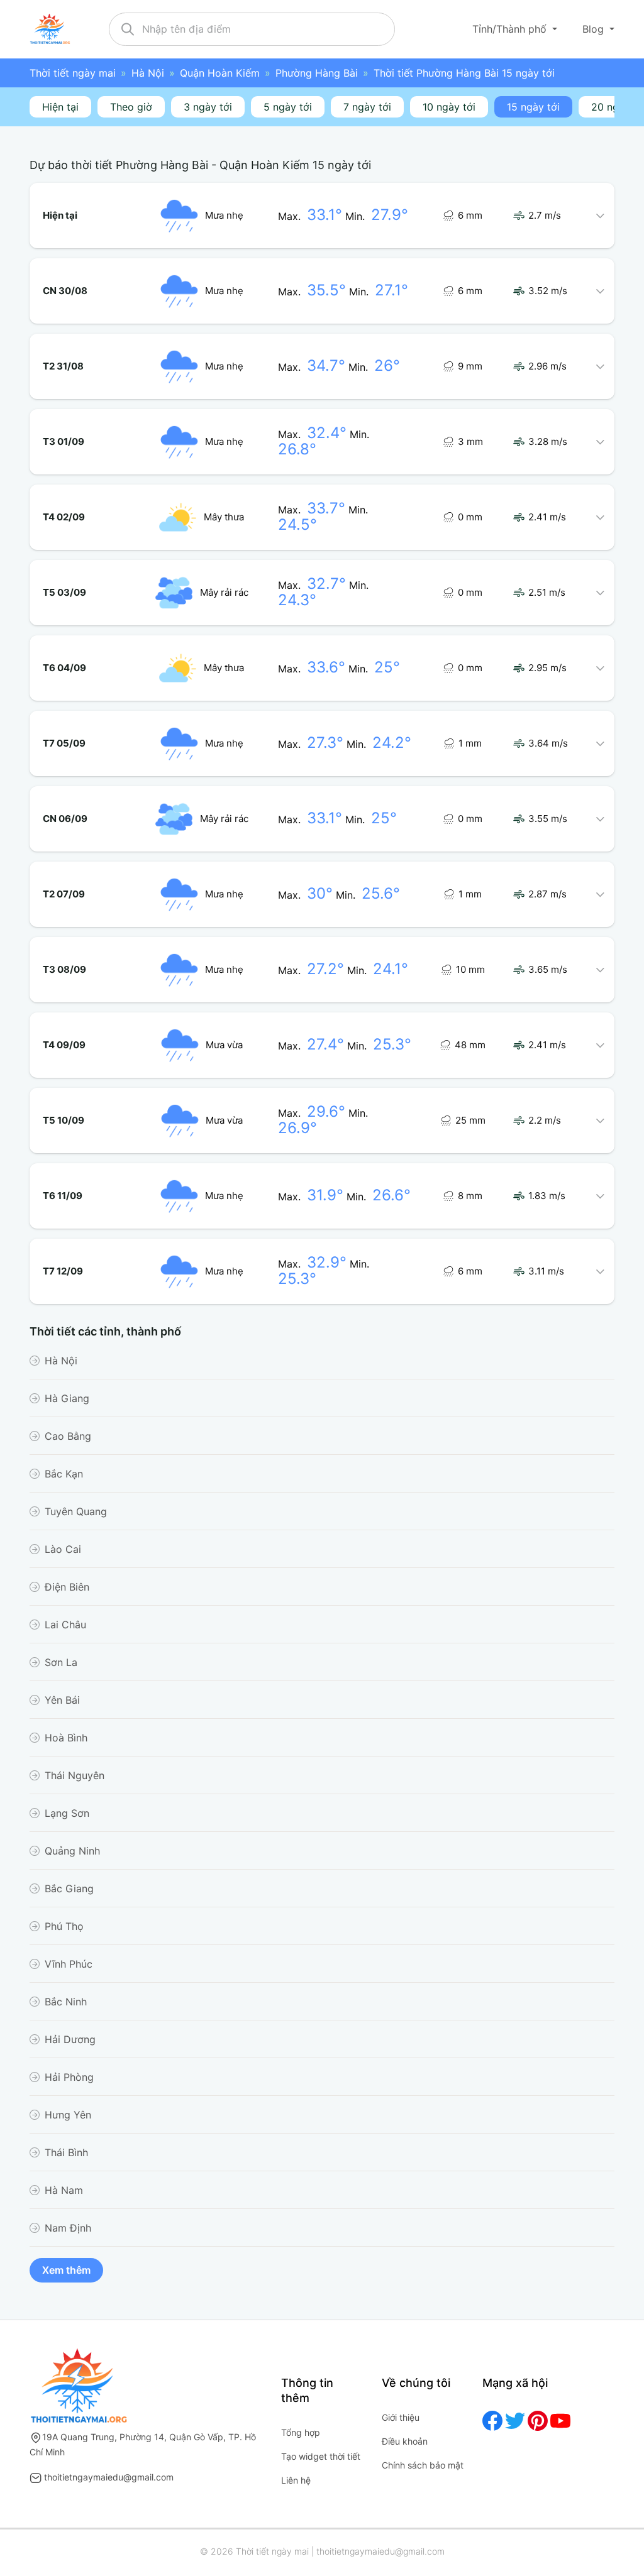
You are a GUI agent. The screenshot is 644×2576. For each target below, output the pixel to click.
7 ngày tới (367, 107)
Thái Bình (66, 2152)
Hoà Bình (66, 1738)
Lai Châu (65, 1625)
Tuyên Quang (76, 1511)
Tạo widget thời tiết (321, 2456)
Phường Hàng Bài (317, 73)
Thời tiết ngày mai (73, 73)
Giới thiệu (401, 2417)
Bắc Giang (69, 1888)
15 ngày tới (533, 107)
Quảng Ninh (72, 1851)
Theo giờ (131, 107)
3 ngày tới (208, 107)
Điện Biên (67, 1587)
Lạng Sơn (67, 1813)
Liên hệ (296, 2480)
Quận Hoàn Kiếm (220, 73)
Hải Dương (70, 2039)
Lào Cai (63, 1549)
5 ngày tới (288, 107)
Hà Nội (148, 73)
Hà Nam (64, 2190)
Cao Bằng (68, 1436)
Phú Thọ (64, 1926)
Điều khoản (405, 2441)
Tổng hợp (301, 2432)
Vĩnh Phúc (69, 1964)
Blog (595, 29)
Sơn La (61, 1662)
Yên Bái (62, 1700)
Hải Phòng (69, 2077)
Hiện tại (60, 107)
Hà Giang (67, 1398)
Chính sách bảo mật (423, 2465)
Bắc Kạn (64, 1474)
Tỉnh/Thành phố (511, 29)
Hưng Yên (68, 2115)
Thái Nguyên (75, 1775)
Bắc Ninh (66, 2002)
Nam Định (68, 2228)
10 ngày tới (449, 107)
